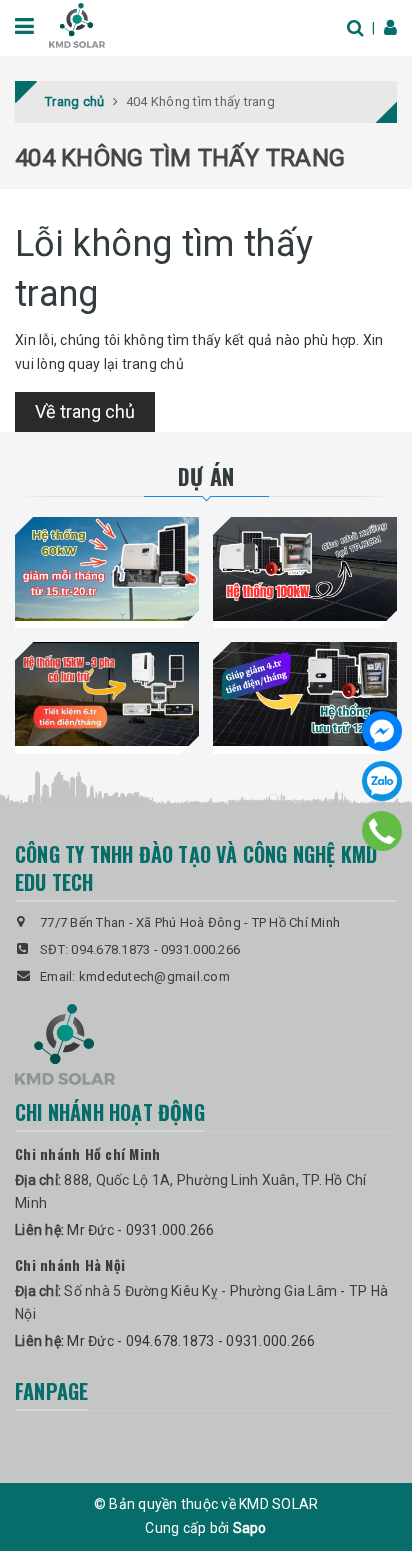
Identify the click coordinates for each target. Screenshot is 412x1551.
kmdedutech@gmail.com (154, 976)
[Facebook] (382, 731)
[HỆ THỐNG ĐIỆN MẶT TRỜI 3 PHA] (107, 694)
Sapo (250, 1528)
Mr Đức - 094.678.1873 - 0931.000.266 (191, 1341)
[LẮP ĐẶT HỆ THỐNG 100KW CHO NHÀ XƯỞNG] (305, 569)
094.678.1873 (110, 949)
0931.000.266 (200, 949)
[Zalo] (382, 781)
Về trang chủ (85, 411)
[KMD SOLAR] (76, 24)
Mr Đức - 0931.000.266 (140, 1230)
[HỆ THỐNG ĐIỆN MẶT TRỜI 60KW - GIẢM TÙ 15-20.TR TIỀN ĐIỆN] (107, 569)
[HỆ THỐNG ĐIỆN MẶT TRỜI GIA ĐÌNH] (305, 694)
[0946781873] (382, 831)
